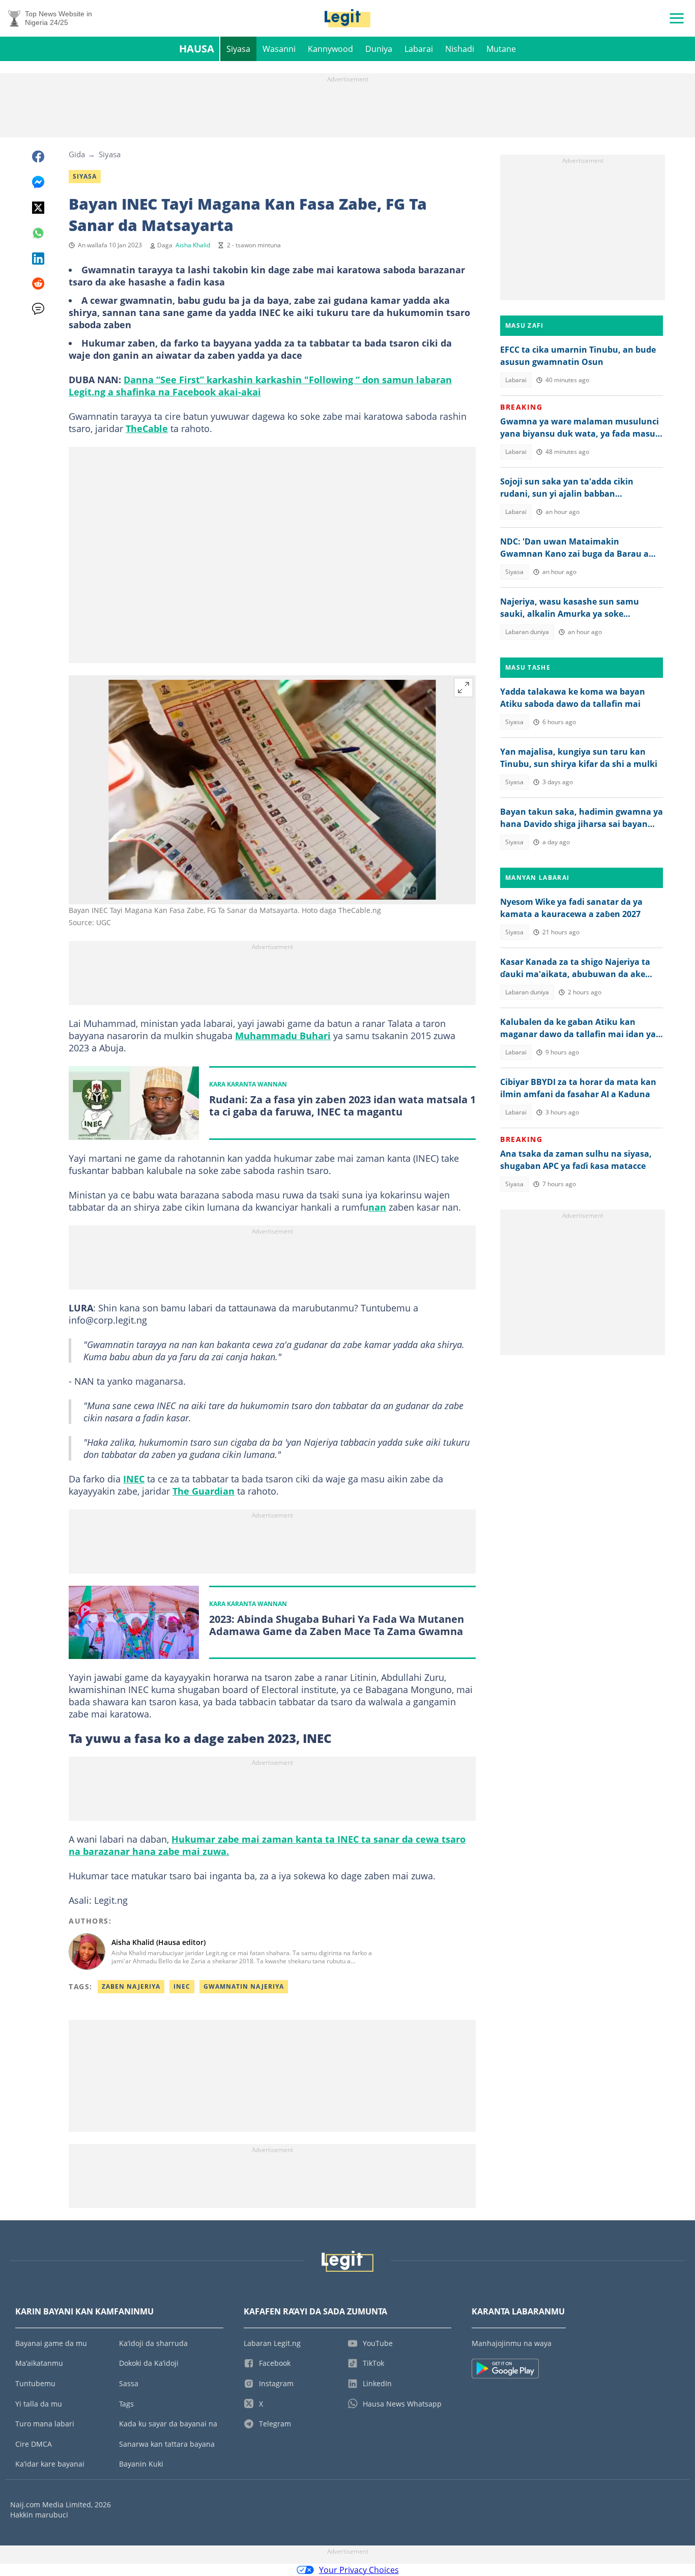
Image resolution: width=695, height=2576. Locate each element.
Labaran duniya (527, 632)
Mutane (501, 49)
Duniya (379, 49)
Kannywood (330, 49)
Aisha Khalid (193, 245)
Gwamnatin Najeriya (244, 1986)
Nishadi (460, 49)
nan (377, 1207)
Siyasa (238, 49)
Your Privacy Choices (359, 2570)
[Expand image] (464, 688)
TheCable (147, 428)
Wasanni (279, 49)
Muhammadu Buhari (283, 1036)
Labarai (419, 49)
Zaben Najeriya (131, 1986)
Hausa (197, 49)
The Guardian (204, 1491)
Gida (77, 154)
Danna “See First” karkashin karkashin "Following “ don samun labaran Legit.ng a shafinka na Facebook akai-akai (260, 386)
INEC (134, 1479)
